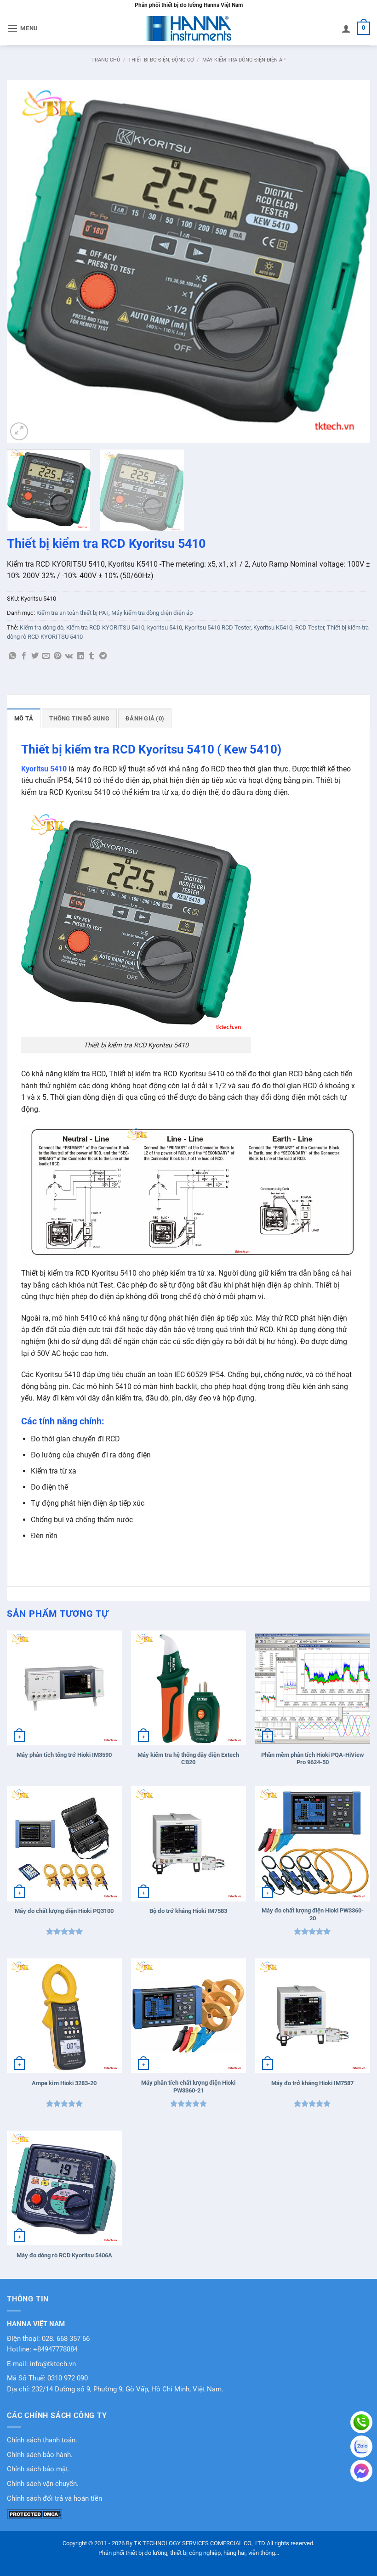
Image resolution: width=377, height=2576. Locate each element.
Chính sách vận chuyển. (43, 2484)
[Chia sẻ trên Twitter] (35, 656)
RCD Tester (310, 627)
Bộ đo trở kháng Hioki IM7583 (188, 1911)
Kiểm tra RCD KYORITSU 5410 (105, 627)
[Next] (351, 261)
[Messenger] (361, 2471)
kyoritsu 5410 (165, 627)
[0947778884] (361, 2422)
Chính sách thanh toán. (42, 2440)
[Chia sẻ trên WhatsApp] (12, 656)
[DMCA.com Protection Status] (34, 2514)
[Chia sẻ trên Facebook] (24, 656)
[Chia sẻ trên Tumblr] (91, 656)
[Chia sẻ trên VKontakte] (69, 656)
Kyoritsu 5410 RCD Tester (218, 627)
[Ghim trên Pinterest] (57, 656)
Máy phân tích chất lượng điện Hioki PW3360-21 (188, 2087)
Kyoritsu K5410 (273, 627)
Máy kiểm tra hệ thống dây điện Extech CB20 (188, 1759)
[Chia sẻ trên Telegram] (103, 656)
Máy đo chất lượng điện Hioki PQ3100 (64, 1911)
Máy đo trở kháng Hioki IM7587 (312, 2083)
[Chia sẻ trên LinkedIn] (80, 656)
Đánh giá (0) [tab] (145, 718)
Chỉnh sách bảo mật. (38, 2469)
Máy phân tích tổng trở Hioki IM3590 (64, 1755)
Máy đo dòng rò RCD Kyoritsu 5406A (64, 2255)
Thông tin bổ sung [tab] (79, 718)
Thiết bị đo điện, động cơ (161, 60)
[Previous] (26, 261)
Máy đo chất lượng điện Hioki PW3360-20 (313, 1914)
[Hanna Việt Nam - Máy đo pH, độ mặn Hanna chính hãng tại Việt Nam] (188, 28)
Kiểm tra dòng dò (42, 627)
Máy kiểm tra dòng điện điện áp (244, 60)
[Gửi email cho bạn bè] (46, 656)
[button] (23, 28)
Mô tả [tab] (24, 718)
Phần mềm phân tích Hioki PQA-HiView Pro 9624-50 (313, 1759)
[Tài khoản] (346, 28)
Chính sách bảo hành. (40, 2455)
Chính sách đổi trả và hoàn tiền (54, 2499)
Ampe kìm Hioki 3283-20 (64, 2083)
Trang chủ (106, 60)
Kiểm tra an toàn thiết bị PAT (72, 613)
